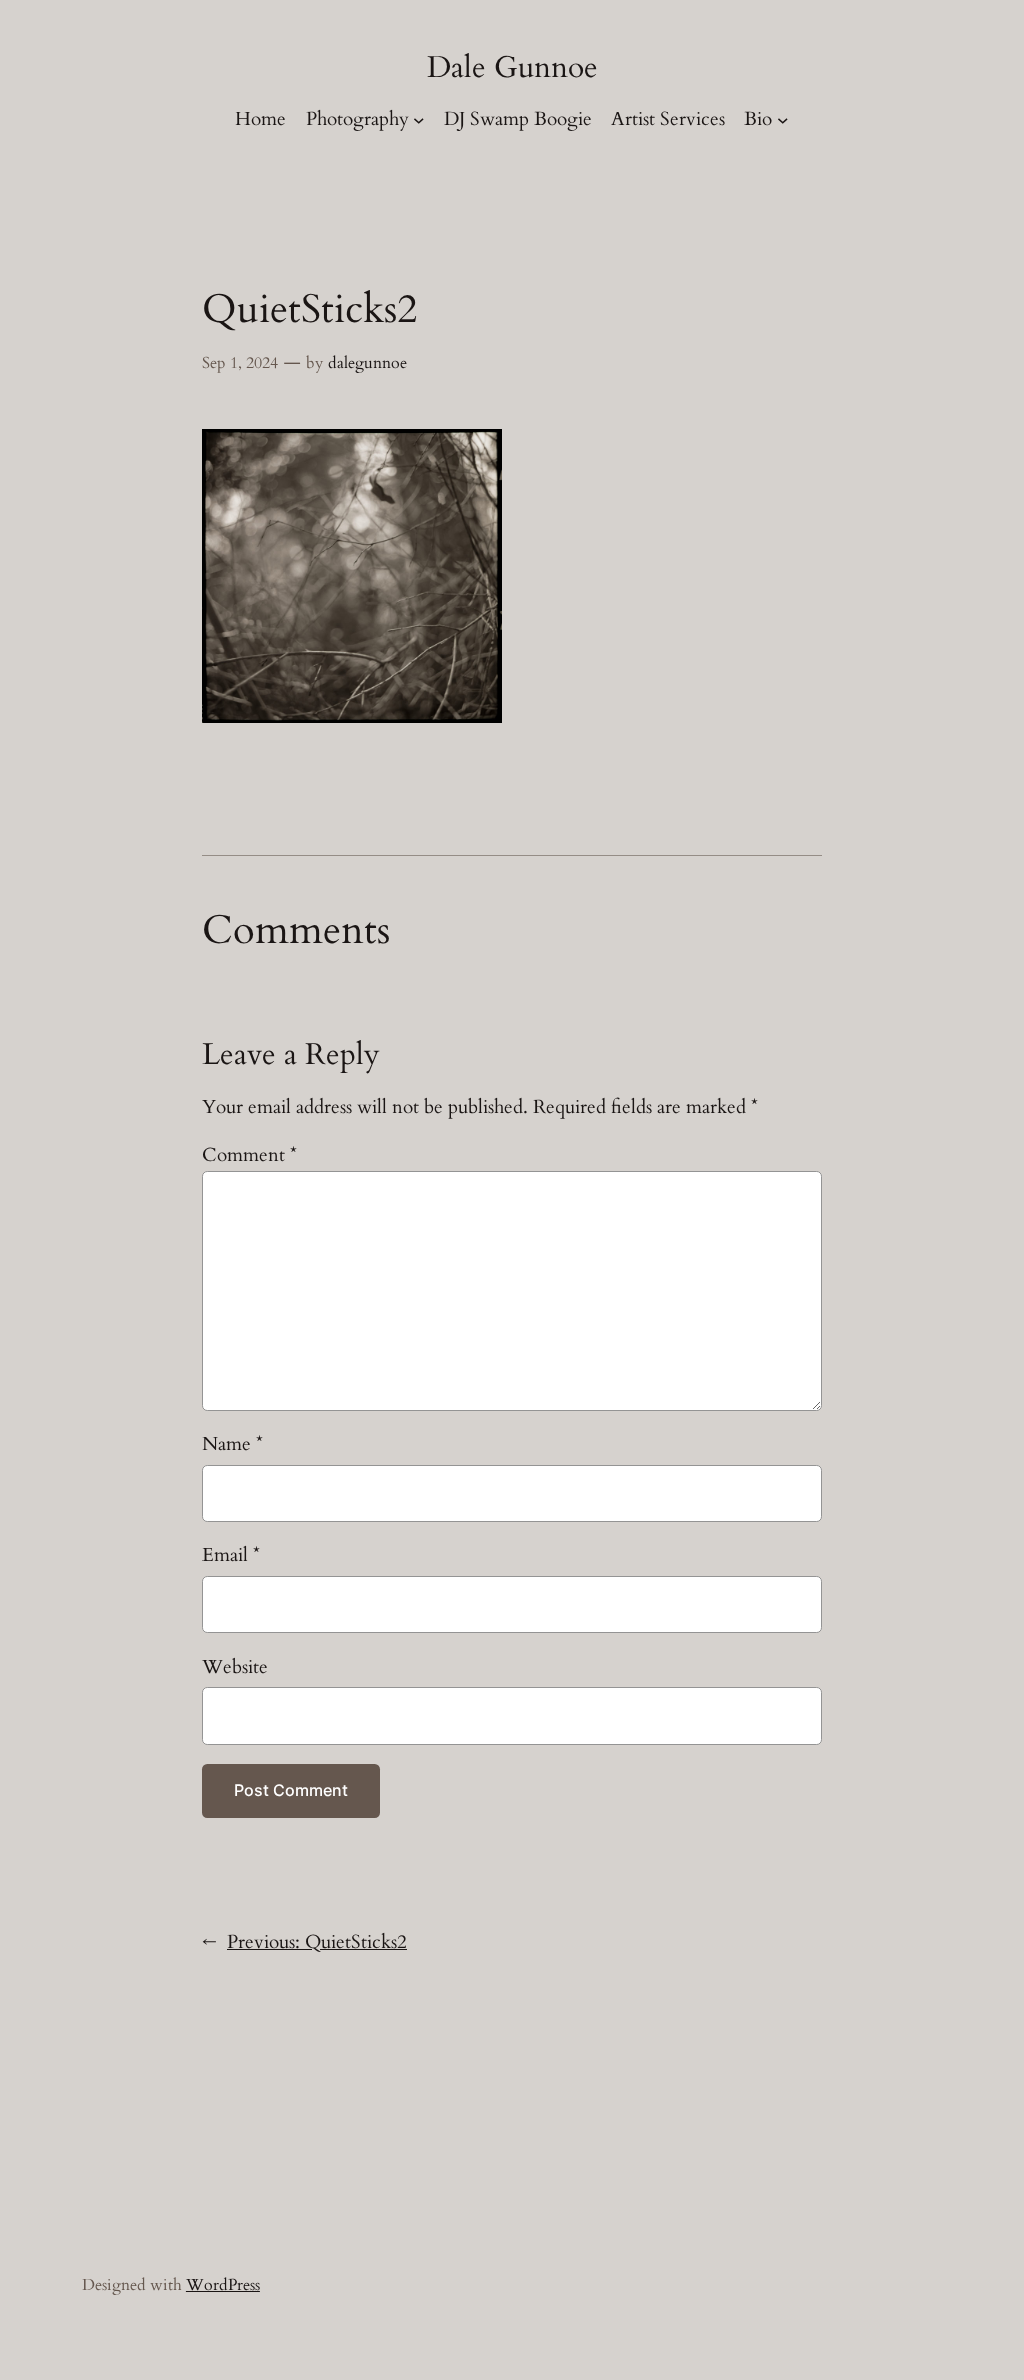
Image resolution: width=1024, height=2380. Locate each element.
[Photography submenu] (419, 120)
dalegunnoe (367, 363)
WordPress (223, 2285)
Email (231, 1555)
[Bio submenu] (783, 120)
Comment (249, 1155)
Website (235, 1667)
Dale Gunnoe (512, 67)
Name (232, 1444)
